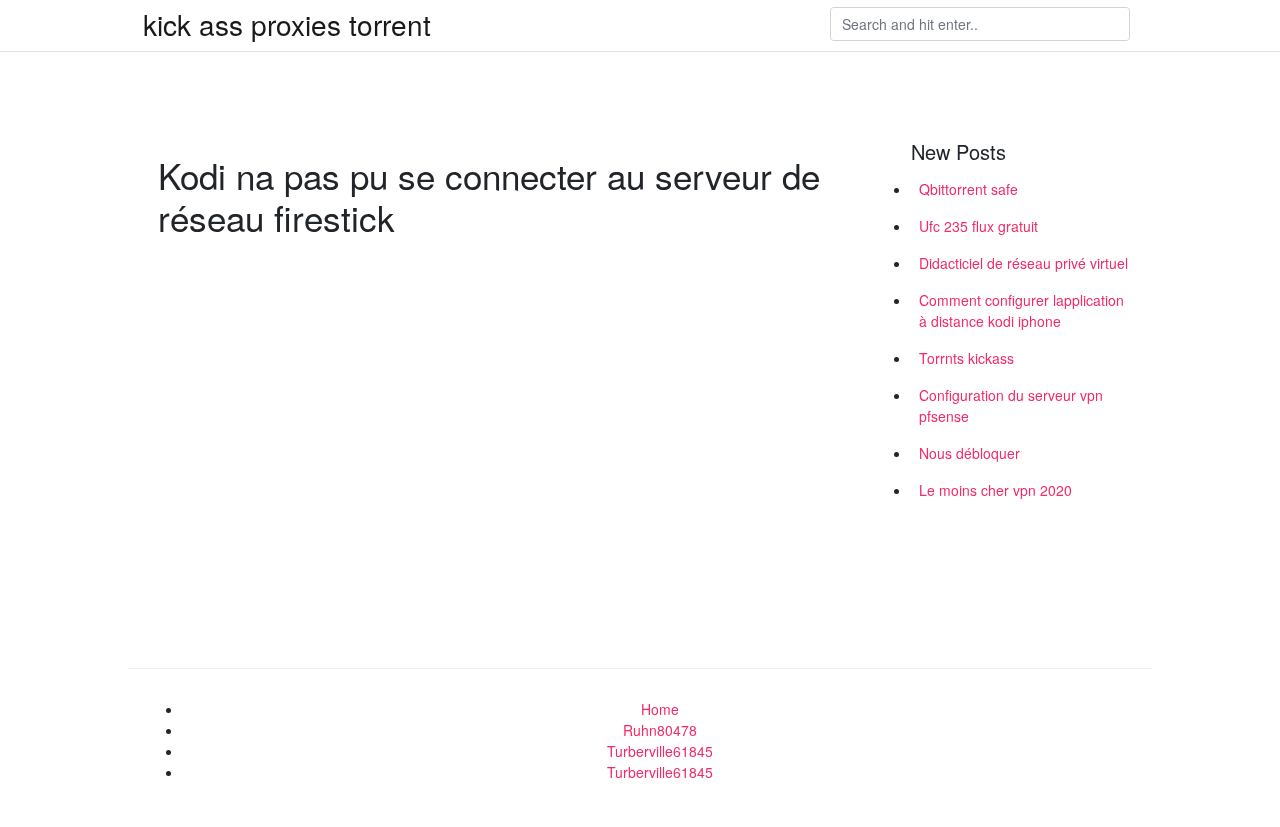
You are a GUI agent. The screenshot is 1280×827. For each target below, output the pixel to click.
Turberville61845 (660, 751)
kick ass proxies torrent (287, 24)
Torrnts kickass (966, 358)
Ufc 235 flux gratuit (978, 226)
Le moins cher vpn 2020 (995, 490)
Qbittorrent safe (968, 189)
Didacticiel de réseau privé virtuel (1023, 263)
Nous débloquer (969, 453)
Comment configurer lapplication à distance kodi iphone (1021, 310)
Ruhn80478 (660, 730)
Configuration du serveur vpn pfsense (1011, 405)
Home (660, 709)
